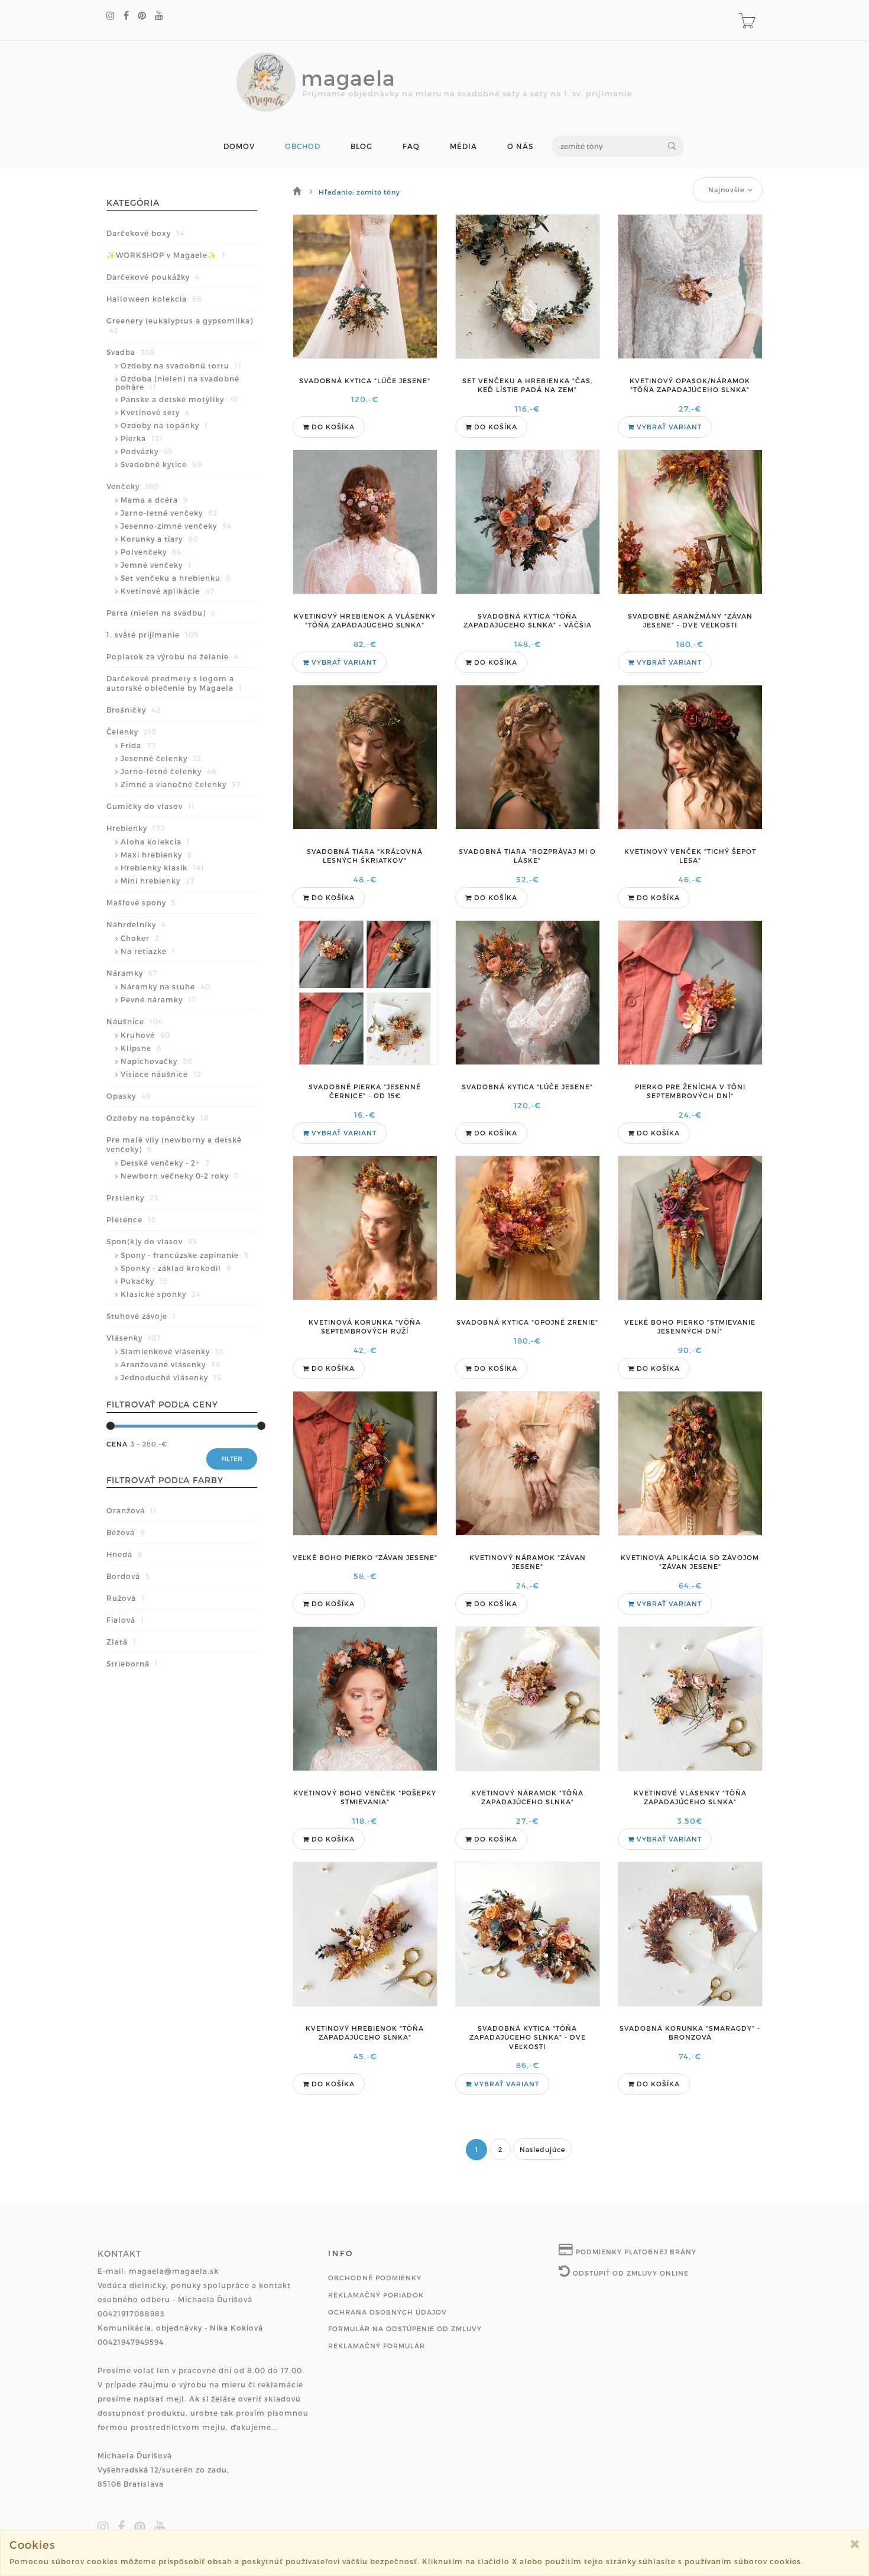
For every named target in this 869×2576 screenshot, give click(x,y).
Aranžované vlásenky (171, 1364)
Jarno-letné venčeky (169, 513)
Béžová (126, 1532)
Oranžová (132, 1510)
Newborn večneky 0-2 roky (180, 1176)
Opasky (129, 1096)
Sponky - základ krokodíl (176, 1268)
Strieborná (132, 1664)
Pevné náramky (158, 999)
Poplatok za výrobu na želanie (173, 656)
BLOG (361, 146)
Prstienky (133, 1198)
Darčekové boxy (145, 233)
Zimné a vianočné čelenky (181, 784)
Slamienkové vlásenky (172, 1351)
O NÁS (520, 146)
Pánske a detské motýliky (179, 399)
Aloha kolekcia (155, 842)
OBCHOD (303, 146)
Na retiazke (148, 951)
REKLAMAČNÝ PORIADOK (376, 2295)
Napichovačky (156, 1061)
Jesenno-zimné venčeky (176, 526)
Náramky (132, 973)
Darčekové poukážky (153, 277)
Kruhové (145, 1035)
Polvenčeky (151, 552)
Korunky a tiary (160, 539)
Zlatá (121, 1642)
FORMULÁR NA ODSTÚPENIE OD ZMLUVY (405, 2329)
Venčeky (133, 486)
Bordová (128, 1576)
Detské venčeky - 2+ (165, 1163)
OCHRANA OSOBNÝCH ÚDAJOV (388, 2312)
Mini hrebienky (158, 881)
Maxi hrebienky (156, 855)
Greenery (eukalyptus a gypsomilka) (180, 325)
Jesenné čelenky (161, 758)
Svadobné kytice (161, 464)
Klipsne (141, 1048)
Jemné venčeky (156, 565)
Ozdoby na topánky (164, 425)
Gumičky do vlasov (151, 806)
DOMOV (239, 146)
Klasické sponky (161, 1294)
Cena (117, 1444)
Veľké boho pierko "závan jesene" (365, 1557)
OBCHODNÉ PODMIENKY (375, 2278)
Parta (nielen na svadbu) (161, 613)
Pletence (131, 1219)
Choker (140, 938)
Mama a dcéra (154, 500)
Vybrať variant (668, 427)
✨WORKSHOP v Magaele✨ (166, 255)
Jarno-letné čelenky (168, 771)
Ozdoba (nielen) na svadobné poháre (177, 383)
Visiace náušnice (161, 1074)
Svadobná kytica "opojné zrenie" (527, 1322)
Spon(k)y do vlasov (152, 1241)
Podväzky (147, 451)
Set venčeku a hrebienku (176, 578)
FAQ (411, 146)
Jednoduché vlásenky (171, 1377)
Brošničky (134, 710)
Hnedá (124, 1554)
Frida (138, 745)
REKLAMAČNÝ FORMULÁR (377, 2346)
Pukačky (144, 1281)
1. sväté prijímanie (153, 635)
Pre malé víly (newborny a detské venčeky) (174, 1144)
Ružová (126, 1598)
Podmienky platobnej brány (635, 2252)
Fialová (125, 1620)
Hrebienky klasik (163, 868)
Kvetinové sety (155, 412)
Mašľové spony (141, 902)
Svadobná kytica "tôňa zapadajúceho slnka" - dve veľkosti (528, 2037)
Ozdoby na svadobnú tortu (181, 365)
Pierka (142, 438)
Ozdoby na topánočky (158, 1118)
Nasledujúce (542, 2149)
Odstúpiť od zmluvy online (630, 2273)
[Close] (855, 2544)
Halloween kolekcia (154, 299)
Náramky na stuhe (166, 986)
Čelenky (132, 732)
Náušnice (135, 1021)
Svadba (131, 352)
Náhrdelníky (136, 924)
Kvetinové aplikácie (168, 591)
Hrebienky (136, 828)
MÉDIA (463, 146)
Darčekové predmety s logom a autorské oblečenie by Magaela (174, 683)
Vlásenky (134, 1338)
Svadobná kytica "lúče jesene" (365, 381)
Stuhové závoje (141, 1316)
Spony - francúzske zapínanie (185, 1255)
